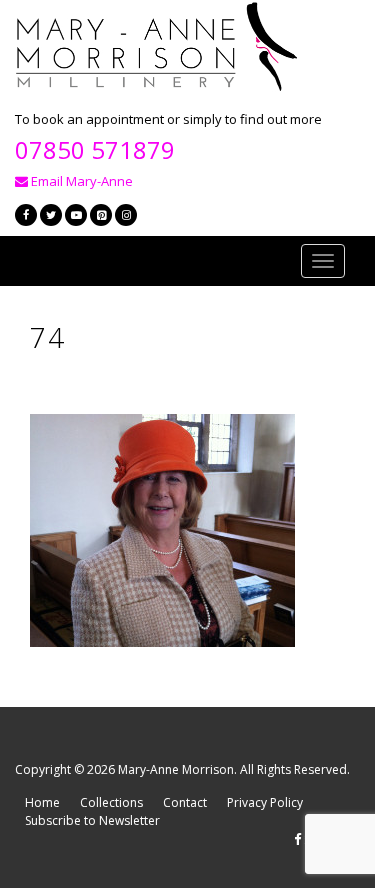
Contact (185, 802)
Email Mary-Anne (80, 181)
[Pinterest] (101, 215)
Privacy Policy (265, 802)
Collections (111, 802)
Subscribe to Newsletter (92, 820)
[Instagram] (126, 215)
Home (42, 802)
